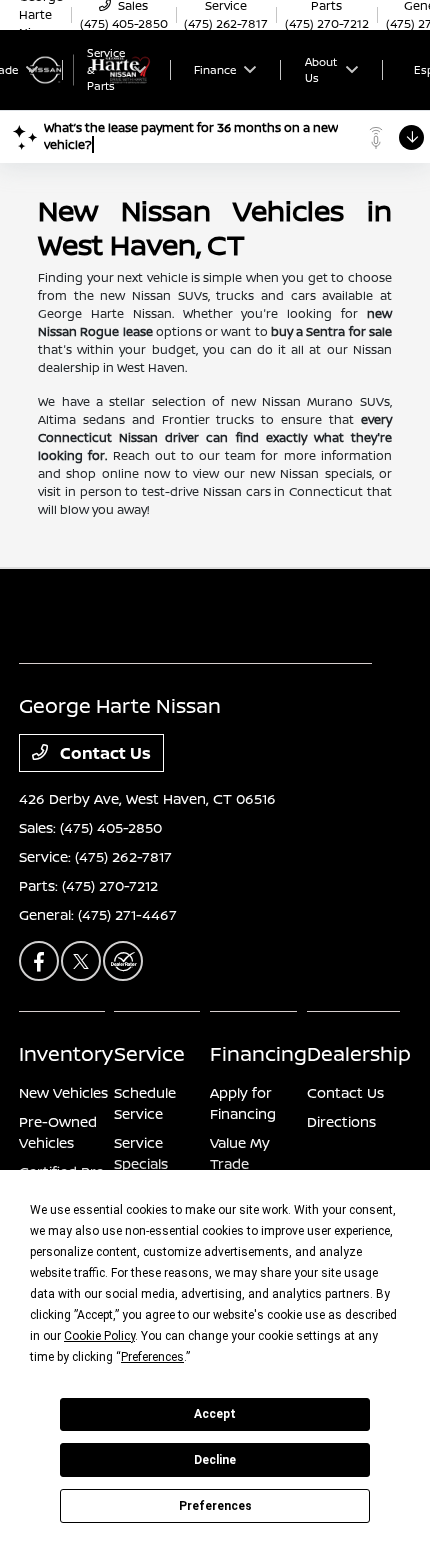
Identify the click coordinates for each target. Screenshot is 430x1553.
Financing (258, 1053)
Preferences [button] (152, 1357)
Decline (215, 1460)
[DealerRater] (123, 961)
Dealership (359, 1053)
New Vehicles (63, 1092)
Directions (341, 1121)
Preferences (215, 1506)
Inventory (66, 1053)
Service (149, 1053)
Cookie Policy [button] (99, 1336)
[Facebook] (39, 961)
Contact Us (103, 753)
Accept (215, 1414)
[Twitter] (81, 961)
